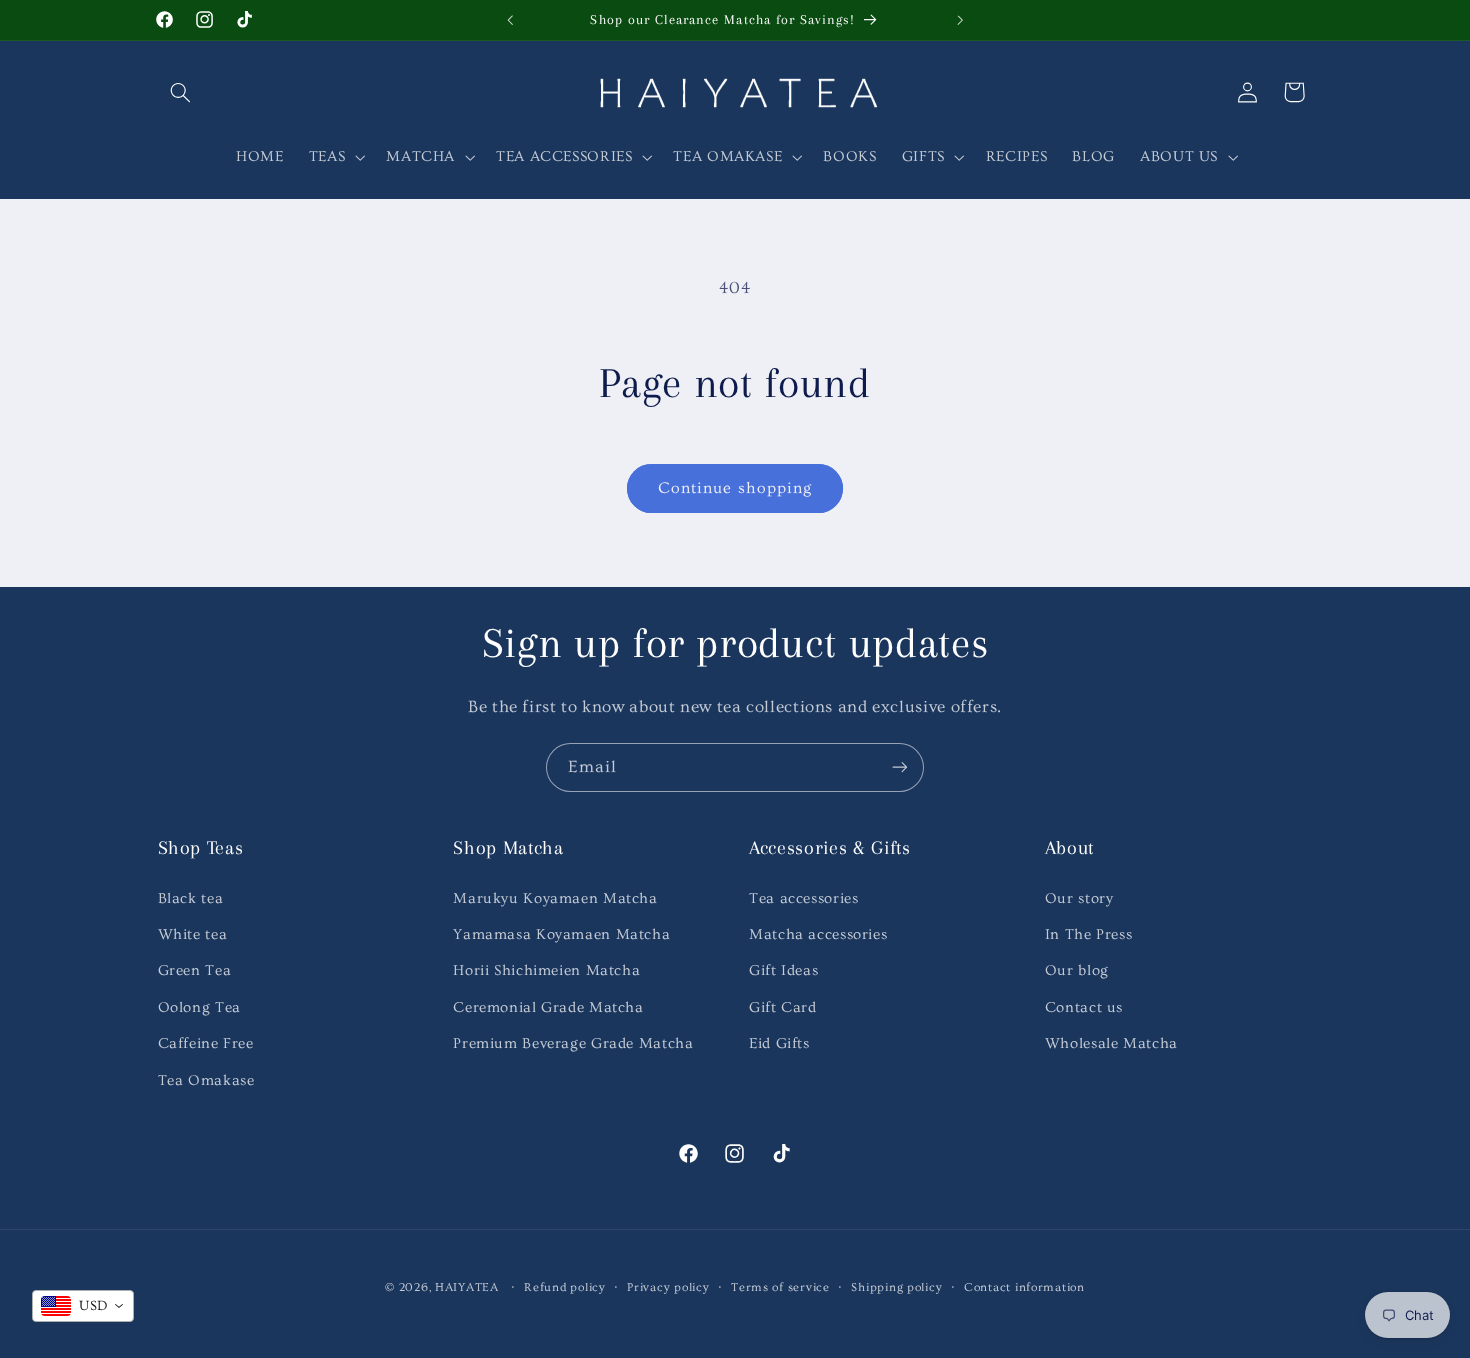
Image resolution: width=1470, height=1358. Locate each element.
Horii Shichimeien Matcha (546, 970)
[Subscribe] (900, 767)
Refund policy (565, 1287)
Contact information (1024, 1287)
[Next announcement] (960, 20)
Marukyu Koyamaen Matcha (555, 898)
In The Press (1089, 934)
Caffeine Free (206, 1043)
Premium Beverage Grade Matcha (573, 1043)
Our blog (1077, 970)
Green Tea (195, 970)
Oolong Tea (199, 1007)
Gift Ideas (783, 970)
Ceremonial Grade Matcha (548, 1007)
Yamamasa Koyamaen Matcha (561, 934)
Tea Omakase (206, 1080)
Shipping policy (896, 1287)
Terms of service (780, 1287)
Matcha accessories (818, 934)
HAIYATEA (467, 1287)
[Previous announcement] (510, 20)
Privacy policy (668, 1287)
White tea (193, 934)
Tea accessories (803, 898)
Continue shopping (735, 488)
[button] (181, 92)
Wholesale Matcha (1111, 1043)
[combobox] (83, 1306)
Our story (1079, 898)
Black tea (191, 898)
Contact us (1084, 1007)
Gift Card (783, 1007)
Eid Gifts (779, 1043)
